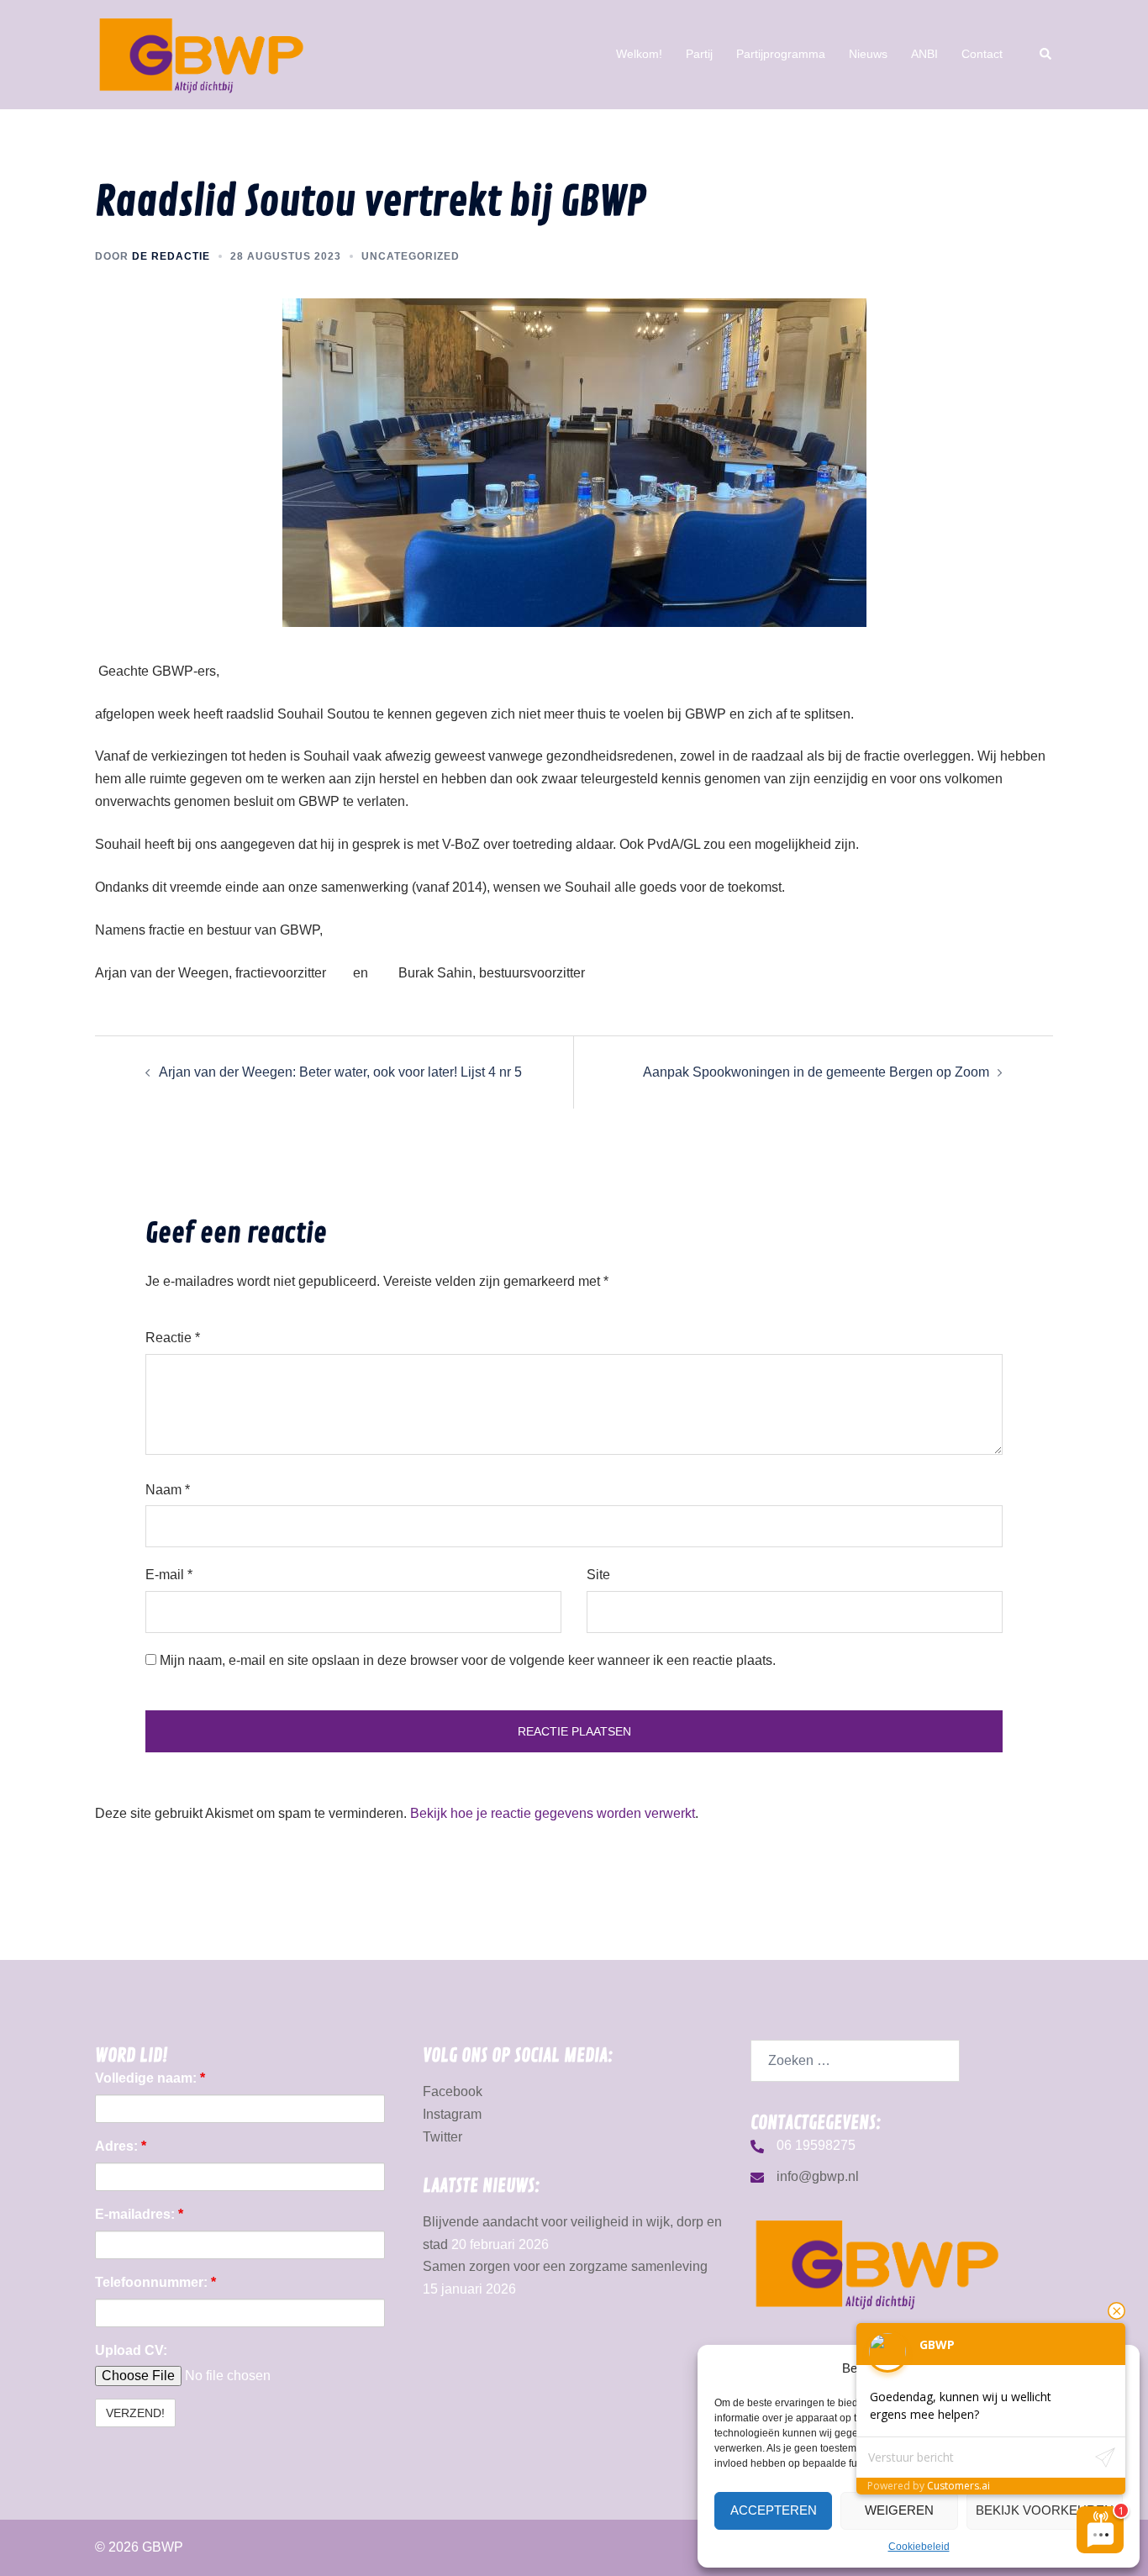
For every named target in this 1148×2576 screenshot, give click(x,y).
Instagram (452, 2114)
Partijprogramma (781, 54)
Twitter (442, 2137)
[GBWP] (201, 53)
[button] (1046, 55)
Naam (168, 1490)
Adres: (121, 2146)
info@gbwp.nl (818, 2176)
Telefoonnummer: (155, 2282)
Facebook (453, 2091)
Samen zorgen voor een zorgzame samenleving (565, 2266)
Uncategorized (411, 256)
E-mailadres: (139, 2214)
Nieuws (868, 54)
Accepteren (774, 2510)
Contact (982, 54)
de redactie (171, 256)
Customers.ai (958, 2486)
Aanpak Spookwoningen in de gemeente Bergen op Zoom (816, 1072)
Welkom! (639, 54)
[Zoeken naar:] (855, 2061)
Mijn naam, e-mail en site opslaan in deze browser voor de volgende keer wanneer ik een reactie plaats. (468, 1660)
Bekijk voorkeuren (1045, 2510)
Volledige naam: (150, 2078)
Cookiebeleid (919, 2547)
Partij (699, 54)
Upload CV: (131, 2350)
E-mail (169, 1575)
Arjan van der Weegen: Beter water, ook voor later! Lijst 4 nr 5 (340, 1072)
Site (598, 1575)
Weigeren (899, 2510)
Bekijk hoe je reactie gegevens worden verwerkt (553, 1813)
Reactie (173, 1338)
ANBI (924, 54)
